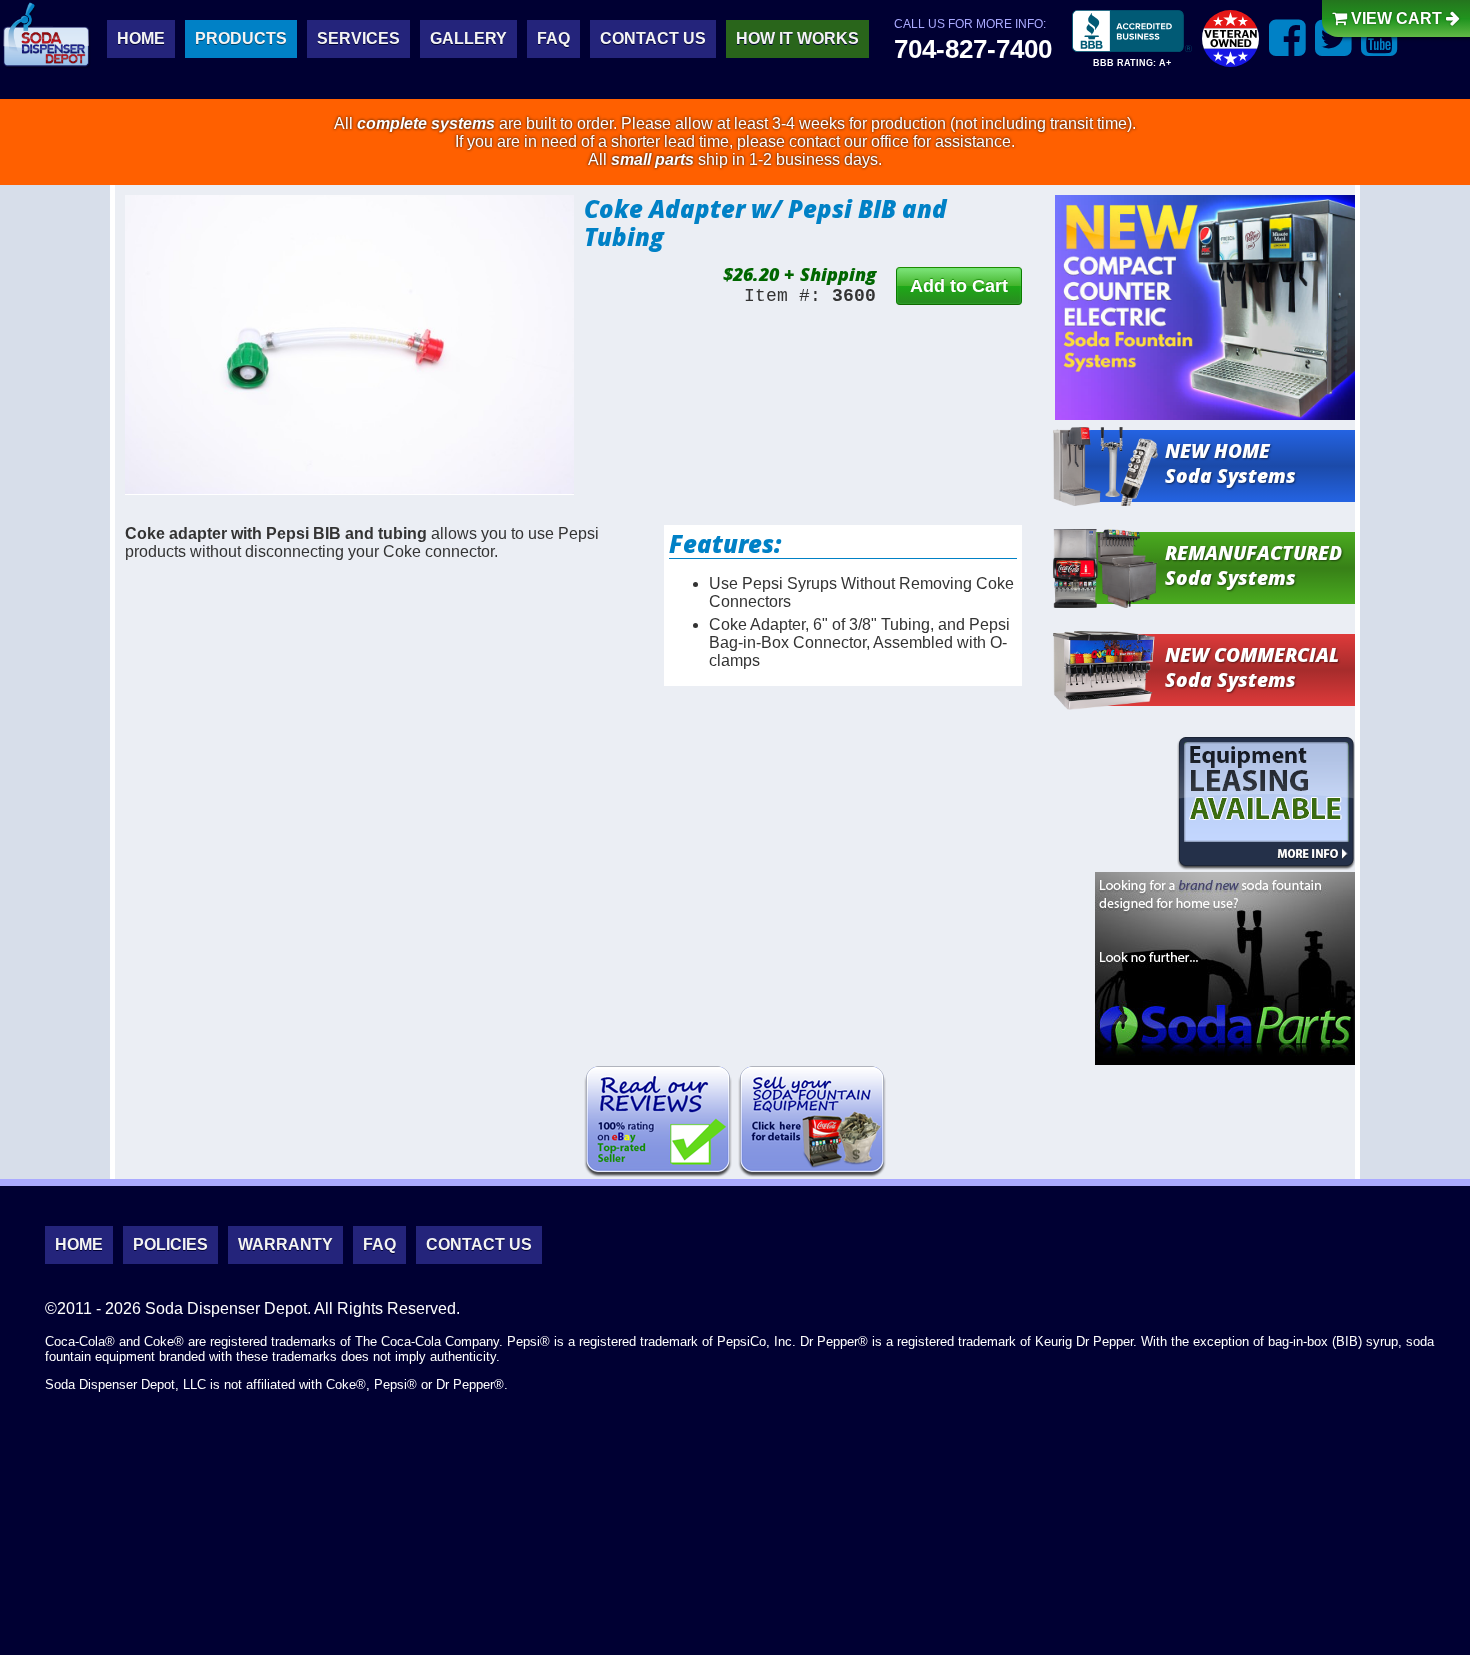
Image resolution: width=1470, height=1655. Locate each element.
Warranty (285, 1244)
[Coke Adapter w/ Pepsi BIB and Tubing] (349, 345)
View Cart (1396, 18)
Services (358, 38)
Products (241, 38)
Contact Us (653, 38)
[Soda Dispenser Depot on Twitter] (1333, 37)
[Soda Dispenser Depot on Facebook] (1287, 37)
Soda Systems (1230, 463)
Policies (170, 1244)
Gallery (468, 38)
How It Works (797, 38)
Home (141, 38)
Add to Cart (959, 286)
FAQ (553, 38)
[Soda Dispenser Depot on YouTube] (1379, 37)
